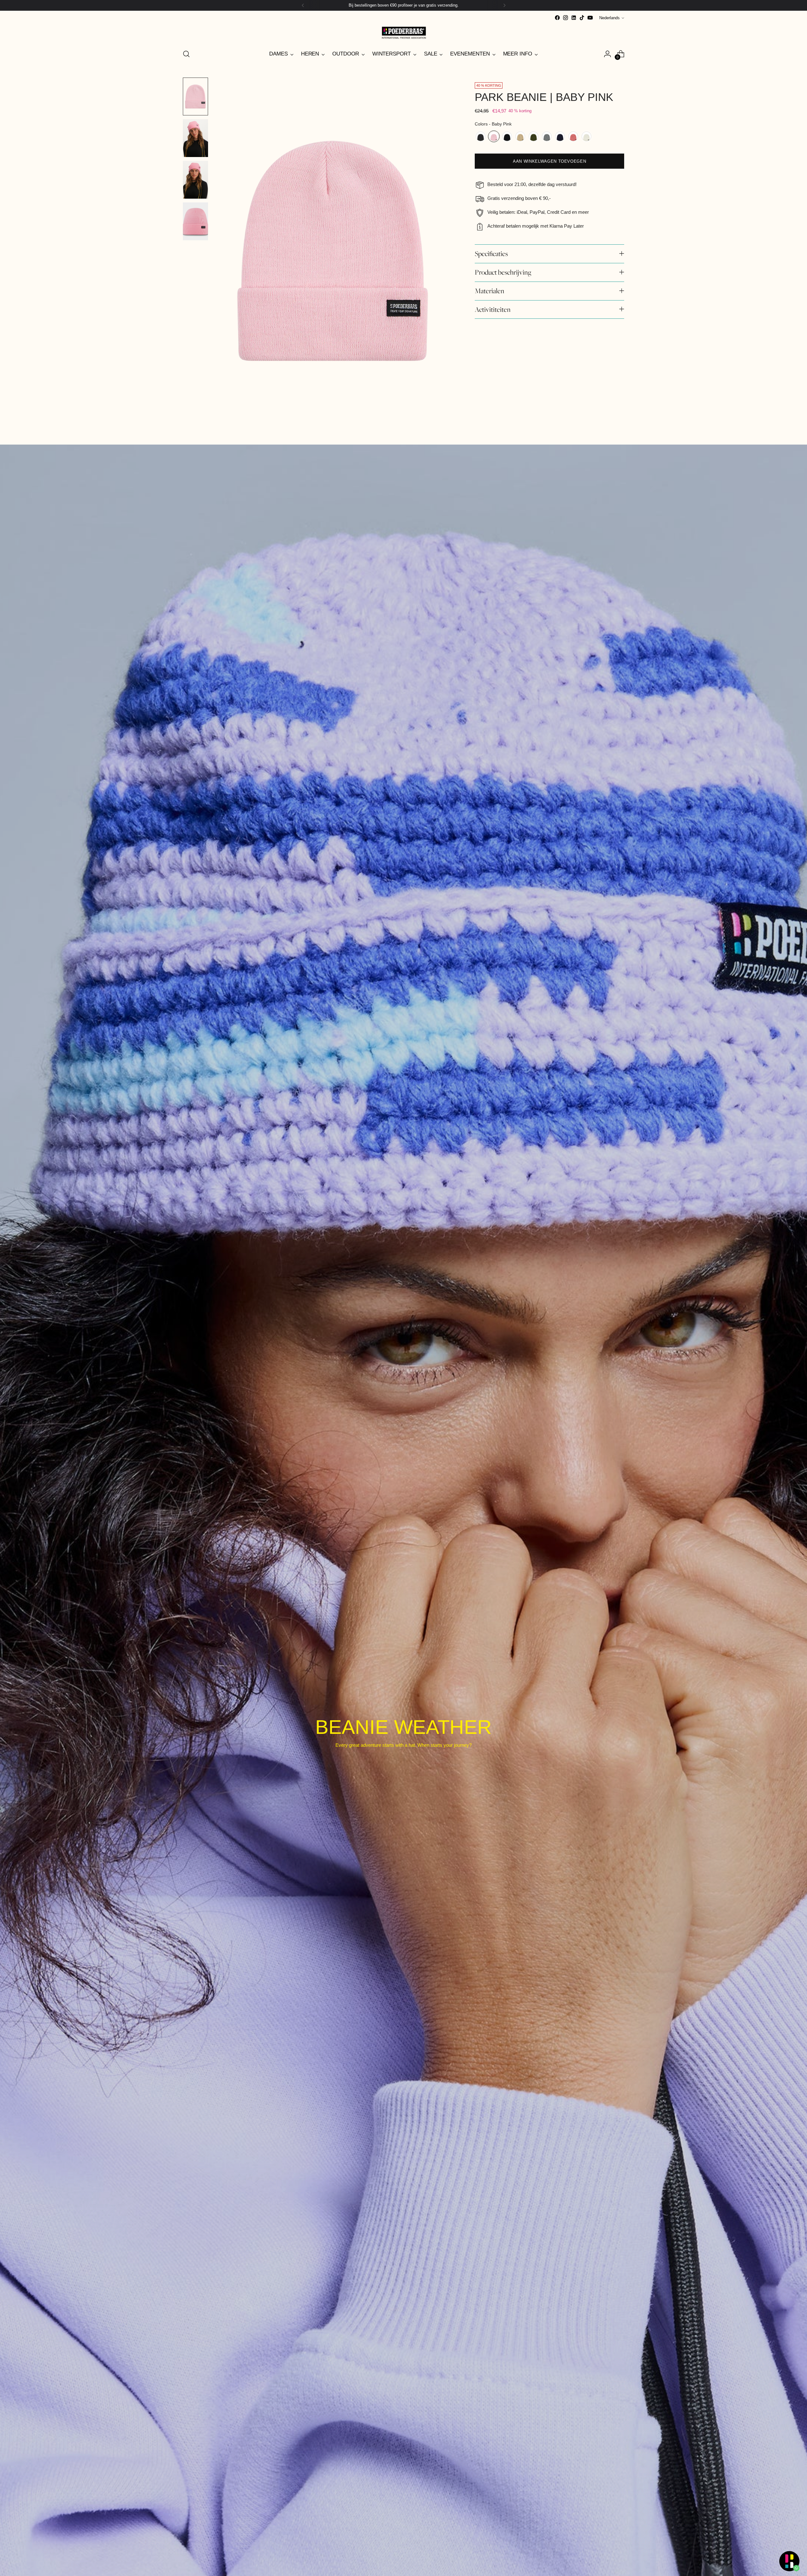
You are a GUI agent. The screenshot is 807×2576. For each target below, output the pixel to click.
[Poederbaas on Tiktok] (582, 18)
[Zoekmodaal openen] (186, 54)
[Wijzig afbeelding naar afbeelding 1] (195, 96)
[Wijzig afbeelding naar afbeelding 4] (195, 221)
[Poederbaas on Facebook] (557, 18)
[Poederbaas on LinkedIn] (574, 18)
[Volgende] (504, 5)
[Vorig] (303, 5)
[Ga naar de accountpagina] (607, 54)
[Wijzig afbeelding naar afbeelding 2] (195, 138)
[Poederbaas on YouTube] (590, 18)
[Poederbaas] (403, 33)
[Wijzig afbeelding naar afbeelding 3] (195, 180)
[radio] (481, 136)
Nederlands (610, 18)
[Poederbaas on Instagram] (566, 18)
